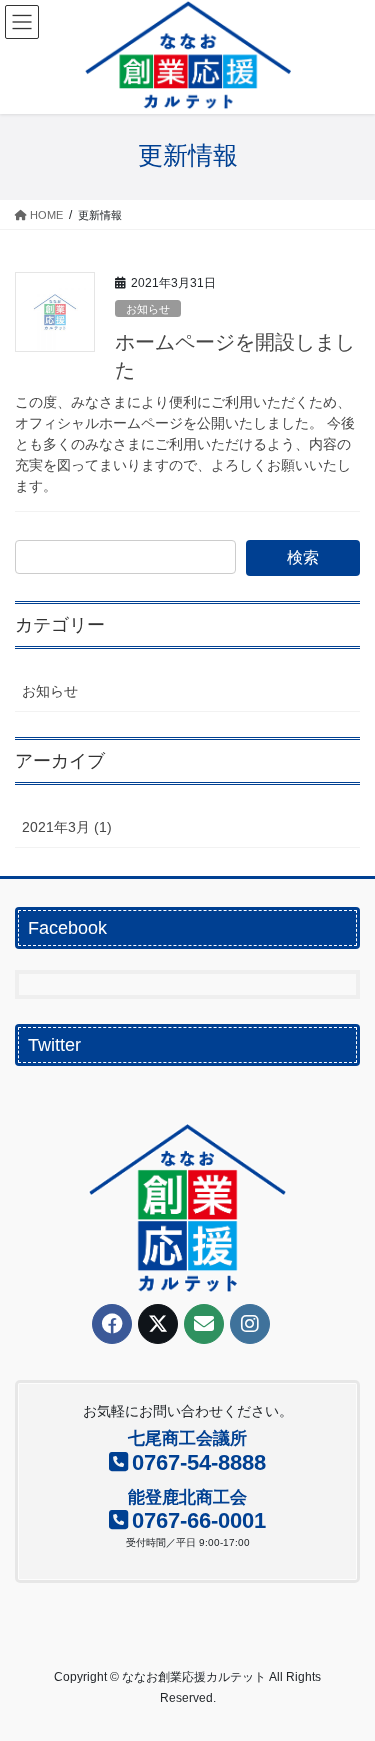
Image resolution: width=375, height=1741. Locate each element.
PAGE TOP (346, 1671)
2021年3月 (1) (67, 827)
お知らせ (148, 309)
